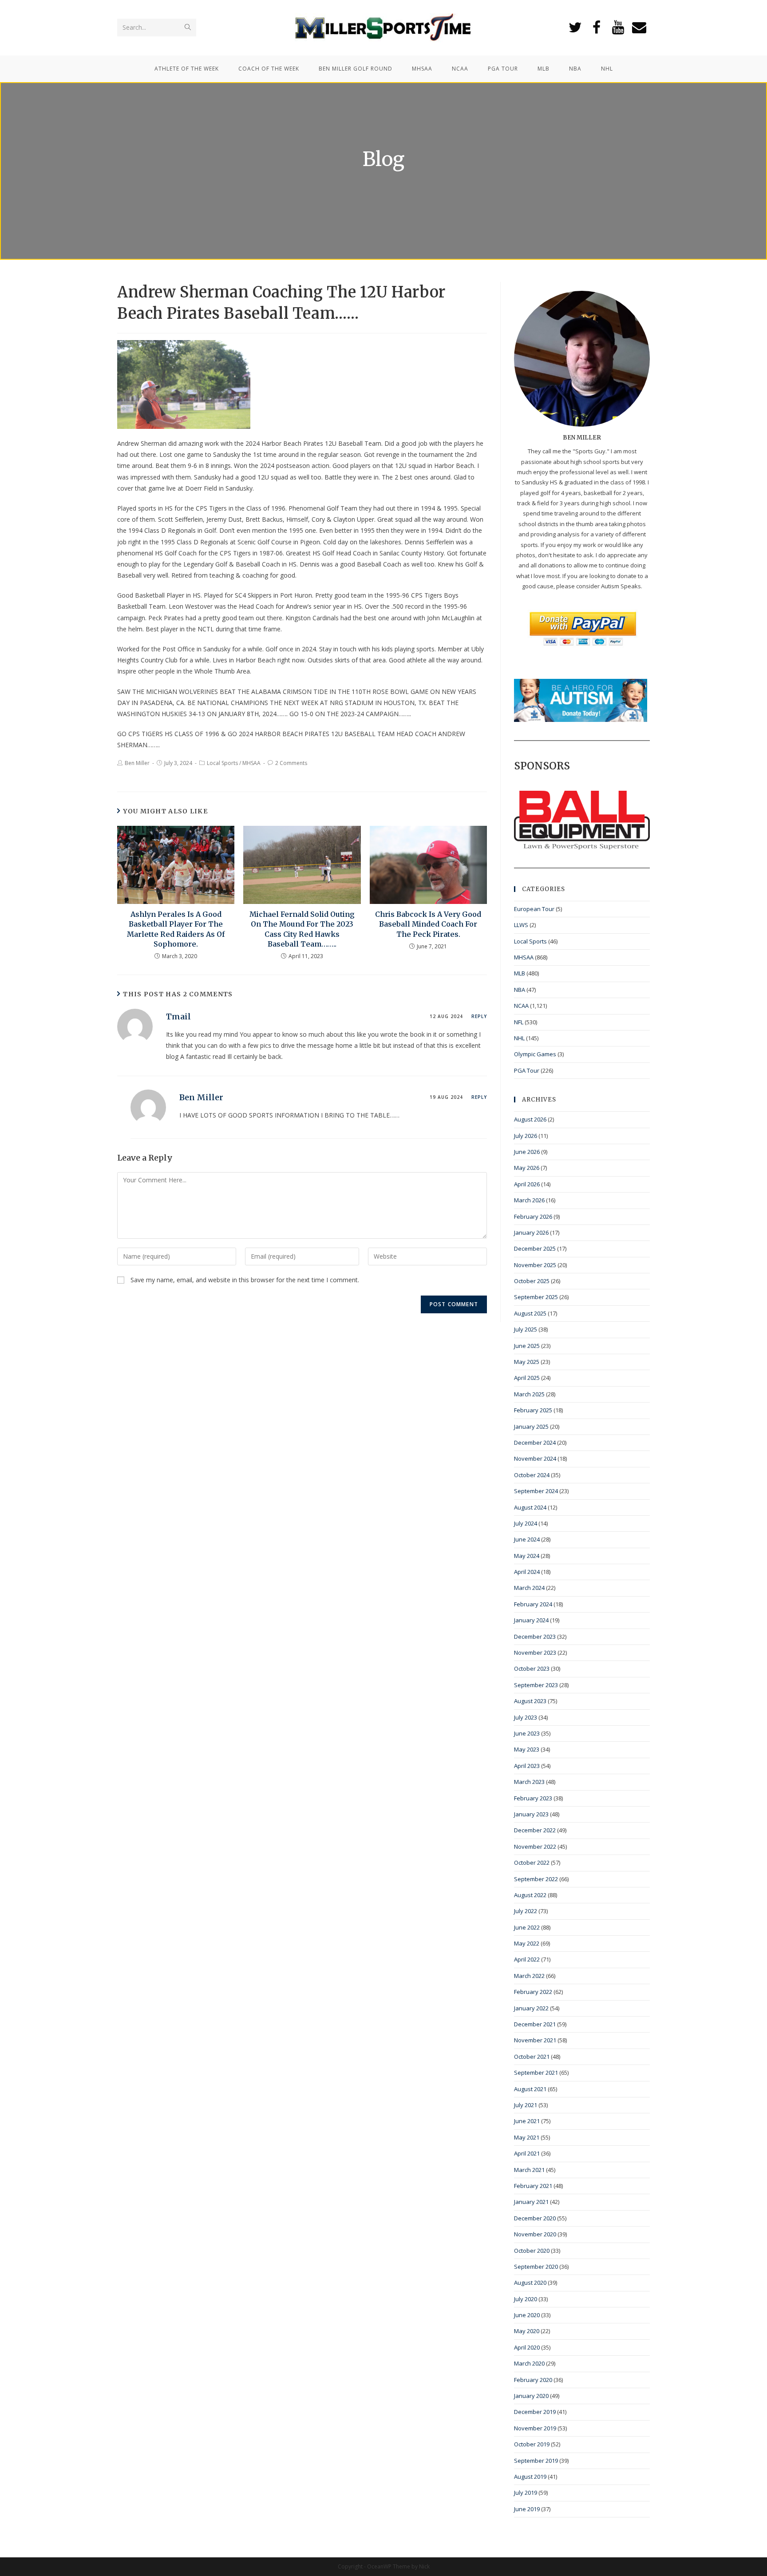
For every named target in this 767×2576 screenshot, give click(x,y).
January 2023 (531, 1814)
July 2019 (526, 2493)
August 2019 (530, 2477)
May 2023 (527, 1749)
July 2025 (526, 1329)
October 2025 (532, 1281)
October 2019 (532, 2444)
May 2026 (527, 1168)
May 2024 (527, 1556)
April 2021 (527, 2153)
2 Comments (291, 763)
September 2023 (536, 1685)
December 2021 (535, 2024)
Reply (479, 1016)
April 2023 (527, 1766)
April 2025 (527, 1378)
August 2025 (530, 1313)
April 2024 (527, 1572)
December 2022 (535, 1830)
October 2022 (532, 1863)
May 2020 (527, 2331)
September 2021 (536, 2073)
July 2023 (526, 1717)
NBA (520, 990)
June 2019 (527, 2509)
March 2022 (529, 1976)
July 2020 (526, 2299)
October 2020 (532, 2251)
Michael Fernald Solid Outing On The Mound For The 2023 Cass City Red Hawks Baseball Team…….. (302, 929)
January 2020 (531, 2396)
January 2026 (531, 1233)
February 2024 (533, 1604)
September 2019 (536, 2461)
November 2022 (535, 1847)
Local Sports (222, 763)
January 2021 (531, 2202)
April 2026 (527, 1184)
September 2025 (536, 1297)
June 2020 (527, 2315)
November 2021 (535, 2040)
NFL (519, 1022)
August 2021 (530, 2089)
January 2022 (531, 2008)
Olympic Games (535, 1054)
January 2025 (531, 1427)
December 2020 (535, 2218)
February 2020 (533, 2380)
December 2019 (535, 2412)
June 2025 (527, 1346)
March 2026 (529, 1200)
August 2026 (530, 1119)
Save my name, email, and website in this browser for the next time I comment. (245, 1280)
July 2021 (526, 2105)
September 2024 (536, 1491)
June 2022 (527, 1927)
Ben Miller (137, 763)
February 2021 (533, 2186)
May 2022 (527, 1943)
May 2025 (527, 1362)
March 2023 (529, 1782)
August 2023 (530, 1701)
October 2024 (532, 1475)
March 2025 (529, 1394)
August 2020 (530, 2283)
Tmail (178, 1017)
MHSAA (251, 763)
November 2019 (535, 2428)
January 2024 (531, 1620)
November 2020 (535, 2234)
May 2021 (527, 2137)
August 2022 (530, 1895)
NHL (519, 1038)
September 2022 (536, 1879)
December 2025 (535, 1248)
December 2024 (535, 1443)
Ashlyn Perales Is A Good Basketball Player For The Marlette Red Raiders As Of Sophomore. (176, 929)
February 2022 (533, 1992)
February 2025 (533, 1410)
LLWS (521, 925)
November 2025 (535, 1265)
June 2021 (527, 2121)
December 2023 (535, 1637)
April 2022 (527, 1959)
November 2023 (535, 1653)
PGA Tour (527, 1070)
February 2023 (533, 1798)
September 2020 (536, 2267)
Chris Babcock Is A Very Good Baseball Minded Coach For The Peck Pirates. (428, 924)
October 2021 (532, 2057)
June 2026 (527, 1152)
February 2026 (533, 1217)
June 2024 (527, 1539)
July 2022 (526, 1911)
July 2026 (526, 1136)
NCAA (521, 1006)
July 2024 (526, 1523)
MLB (520, 973)
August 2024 (530, 1507)
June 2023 (527, 1733)
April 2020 (527, 2347)
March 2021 (529, 2170)
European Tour (534, 909)
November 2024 (535, 1458)
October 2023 (532, 1668)
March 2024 (529, 1588)
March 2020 (529, 2363)
